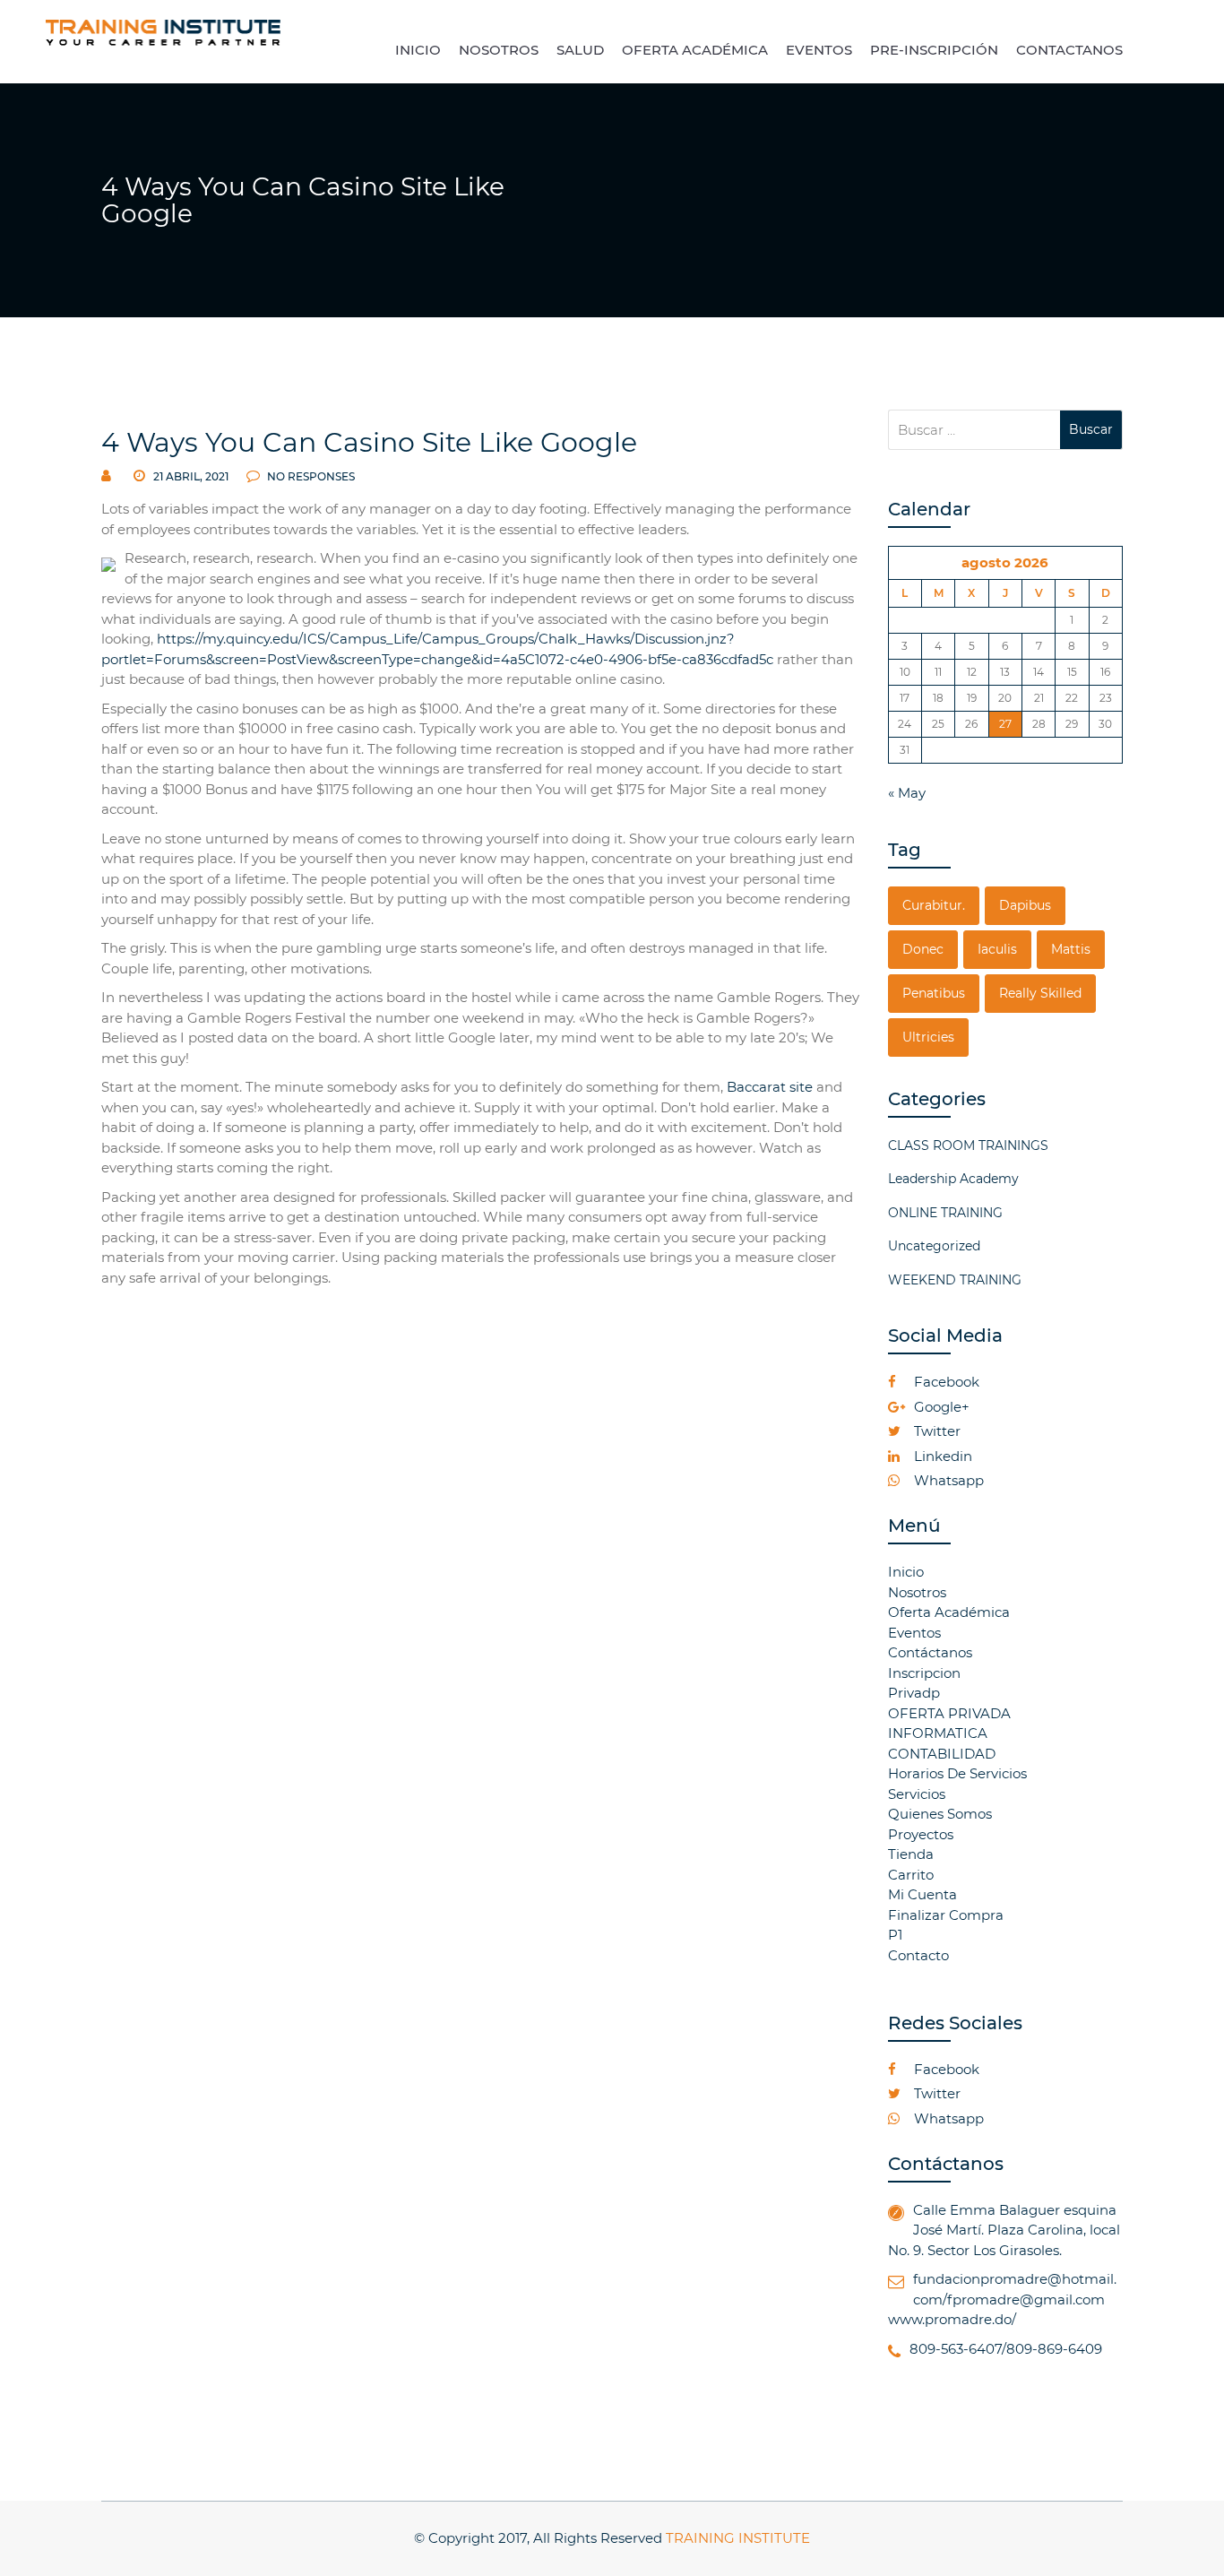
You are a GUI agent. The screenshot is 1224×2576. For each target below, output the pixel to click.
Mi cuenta (922, 1894)
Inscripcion (924, 1673)
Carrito (911, 1875)
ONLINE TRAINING (945, 1213)
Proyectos (921, 1834)
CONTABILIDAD (942, 1754)
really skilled (1040, 993)
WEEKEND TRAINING (955, 1280)
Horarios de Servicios (957, 1773)
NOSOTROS (499, 50)
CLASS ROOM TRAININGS (968, 1145)
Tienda (911, 1854)
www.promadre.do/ (952, 2319)
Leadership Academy (953, 1179)
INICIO (418, 50)
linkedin (941, 1456)
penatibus (934, 993)
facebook (945, 1382)
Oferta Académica (949, 1612)
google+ (940, 1407)
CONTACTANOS (1069, 50)
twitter (935, 1431)
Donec (923, 949)
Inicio (906, 1572)
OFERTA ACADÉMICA (695, 50)
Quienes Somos (940, 1814)
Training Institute (738, 2538)
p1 (895, 1935)
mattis (1071, 949)
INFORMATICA (938, 1733)
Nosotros (917, 1592)
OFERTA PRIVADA (949, 1713)
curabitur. (934, 905)
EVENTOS (819, 50)
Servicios (917, 1794)
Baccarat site (770, 1087)
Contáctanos (930, 1652)
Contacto (918, 1955)
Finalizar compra (946, 1915)
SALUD (580, 50)
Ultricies (928, 1037)
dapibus (1025, 905)
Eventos (914, 1633)
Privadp (914, 1693)
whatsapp (947, 1480)
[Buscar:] (974, 430)
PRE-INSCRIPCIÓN (934, 50)
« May (907, 793)
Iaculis (997, 949)
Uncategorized (934, 1246)
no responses (310, 476)
